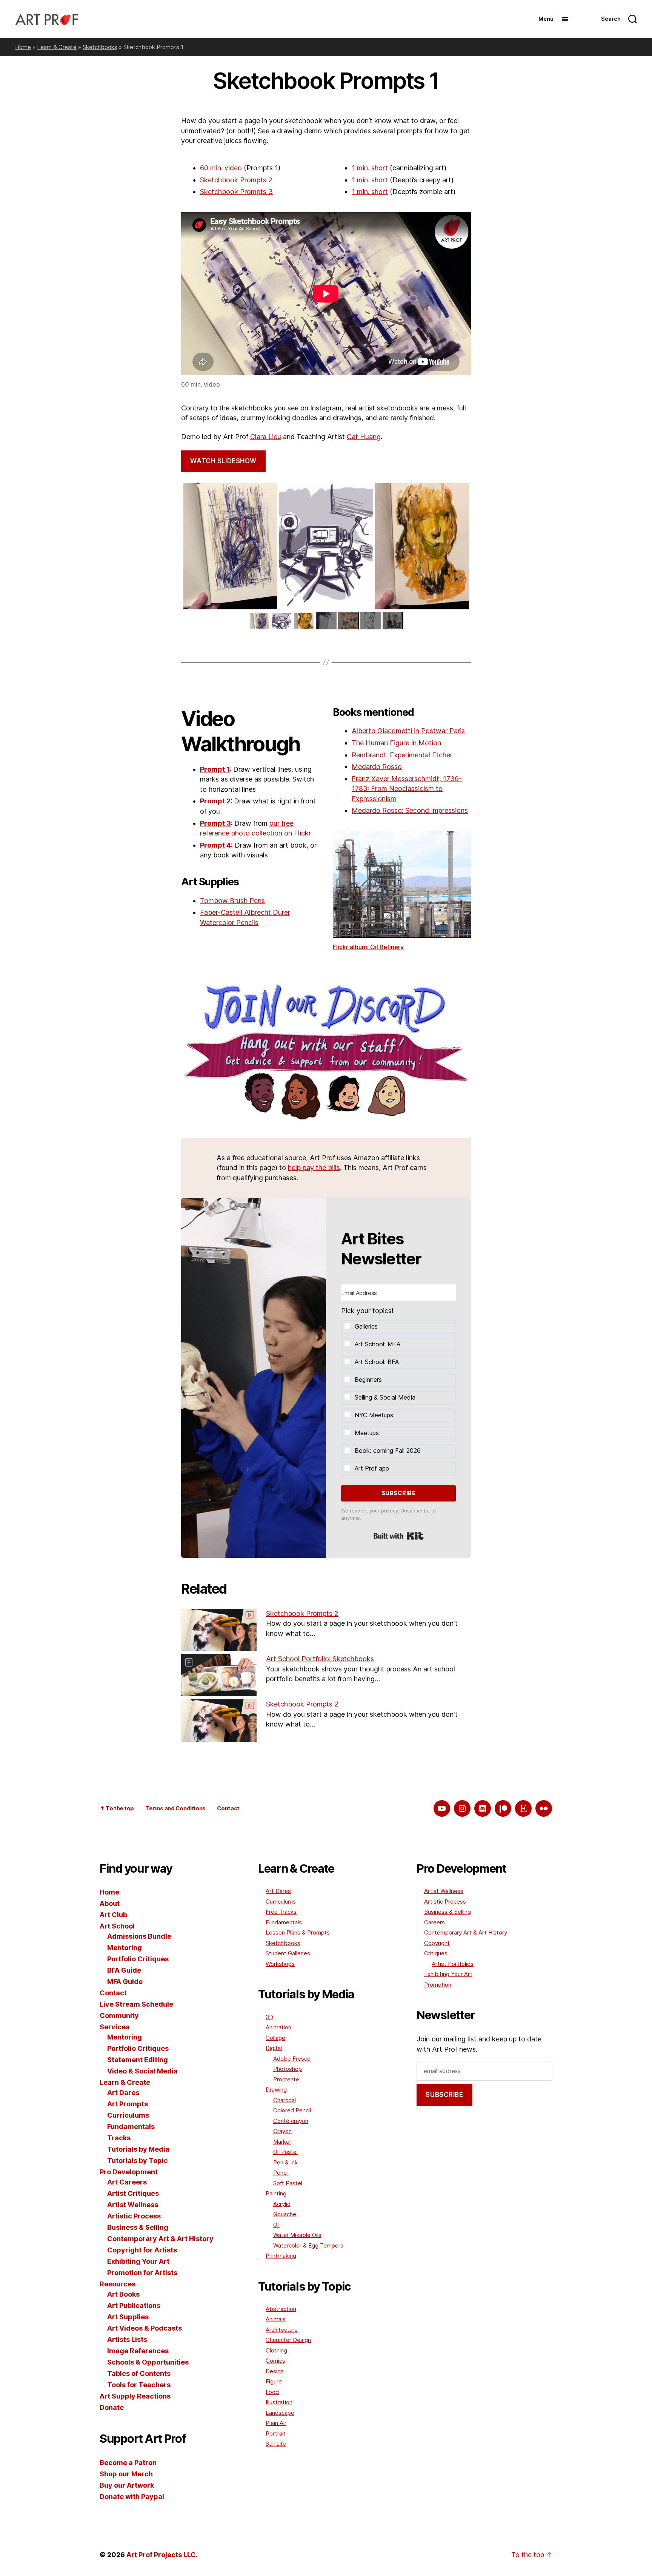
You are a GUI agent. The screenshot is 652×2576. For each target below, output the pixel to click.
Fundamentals (131, 2127)
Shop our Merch (126, 2474)
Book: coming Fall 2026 (388, 1451)
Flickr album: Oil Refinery (368, 947)
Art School (117, 1926)
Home (23, 47)
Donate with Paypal (132, 2497)
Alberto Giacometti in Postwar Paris (408, 731)
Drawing (276, 2090)
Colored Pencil (292, 2110)
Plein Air (276, 2423)
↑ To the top (117, 1808)
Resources (118, 2284)
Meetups (367, 1433)
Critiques (436, 1953)
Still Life (276, 2444)
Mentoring (125, 1948)
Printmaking (281, 2256)
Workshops (280, 1964)
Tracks (119, 2138)
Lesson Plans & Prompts (298, 1932)
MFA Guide (125, 1982)
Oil (276, 2225)
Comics (275, 2361)
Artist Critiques (133, 2193)
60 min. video (221, 168)
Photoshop (288, 2069)
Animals (276, 2319)
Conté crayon (291, 2121)
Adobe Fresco (292, 2059)
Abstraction (281, 2309)
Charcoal (284, 2100)
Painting (276, 2193)
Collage (275, 2038)
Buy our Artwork (127, 2485)
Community (119, 2016)
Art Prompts (128, 2104)
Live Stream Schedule (136, 2004)
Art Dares (123, 2093)
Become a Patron (128, 2463)
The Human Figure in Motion (396, 743)
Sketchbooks (100, 47)
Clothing (276, 2350)
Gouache (285, 2214)
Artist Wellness (133, 2205)
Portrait (276, 2433)
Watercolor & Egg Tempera (308, 2245)
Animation (278, 2027)
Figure (274, 2381)
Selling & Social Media (385, 1397)
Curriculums (128, 2115)
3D (269, 2017)
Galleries (366, 1326)
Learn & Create (57, 47)
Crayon (282, 2131)
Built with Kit (399, 1536)
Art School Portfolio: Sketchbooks (320, 1659)
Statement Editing (138, 2060)
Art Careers (127, 2182)
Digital (274, 2048)
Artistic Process (134, 2216)
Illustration (279, 2402)
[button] (398, 1382)
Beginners (368, 1380)
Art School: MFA (378, 1344)
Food (272, 2392)
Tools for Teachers (139, 2385)
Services (115, 2027)
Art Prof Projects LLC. (162, 2555)
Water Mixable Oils (297, 2235)
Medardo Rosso (377, 767)
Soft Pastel (288, 2183)
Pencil (281, 2173)
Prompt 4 (215, 845)
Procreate (286, 2079)
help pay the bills (314, 1168)
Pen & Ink (285, 2162)
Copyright (437, 1943)
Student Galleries (288, 1953)
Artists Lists (127, 2339)
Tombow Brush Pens (232, 901)
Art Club (113, 1915)
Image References (138, 2351)
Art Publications (134, 2305)
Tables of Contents (139, 2373)
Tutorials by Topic (138, 2161)
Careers (434, 1922)
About (110, 1903)
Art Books (123, 2294)
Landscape (280, 2413)
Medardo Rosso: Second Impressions (410, 810)
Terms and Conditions (175, 1808)
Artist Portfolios (453, 1964)
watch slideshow (223, 461)
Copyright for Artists (142, 2250)
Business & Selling (138, 2227)
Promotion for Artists (142, 2273)
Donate (112, 2407)
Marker (282, 2142)
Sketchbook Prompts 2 (236, 180)
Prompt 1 (215, 769)
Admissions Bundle (139, 1936)
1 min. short (370, 168)
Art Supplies (128, 2317)
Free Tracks (281, 1912)
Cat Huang (364, 437)
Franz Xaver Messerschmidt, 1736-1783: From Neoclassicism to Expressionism (407, 789)
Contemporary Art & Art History (160, 2239)
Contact (228, 1808)
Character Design (288, 2340)
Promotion (438, 1985)
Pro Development (129, 2172)
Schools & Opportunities (148, 2362)
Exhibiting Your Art (138, 2261)
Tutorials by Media (138, 2149)
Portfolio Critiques (138, 1959)
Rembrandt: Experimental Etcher (402, 755)
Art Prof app (372, 1468)
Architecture (282, 2330)
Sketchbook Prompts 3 (236, 192)
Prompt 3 (215, 823)
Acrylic (282, 2204)
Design (275, 2371)
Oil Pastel (285, 2152)
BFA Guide (124, 1970)
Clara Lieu (266, 437)
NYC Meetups (374, 1415)
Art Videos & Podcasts (145, 2328)
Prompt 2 (215, 801)
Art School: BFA (377, 1362)
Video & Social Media (142, 2071)
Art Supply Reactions (135, 2396)
